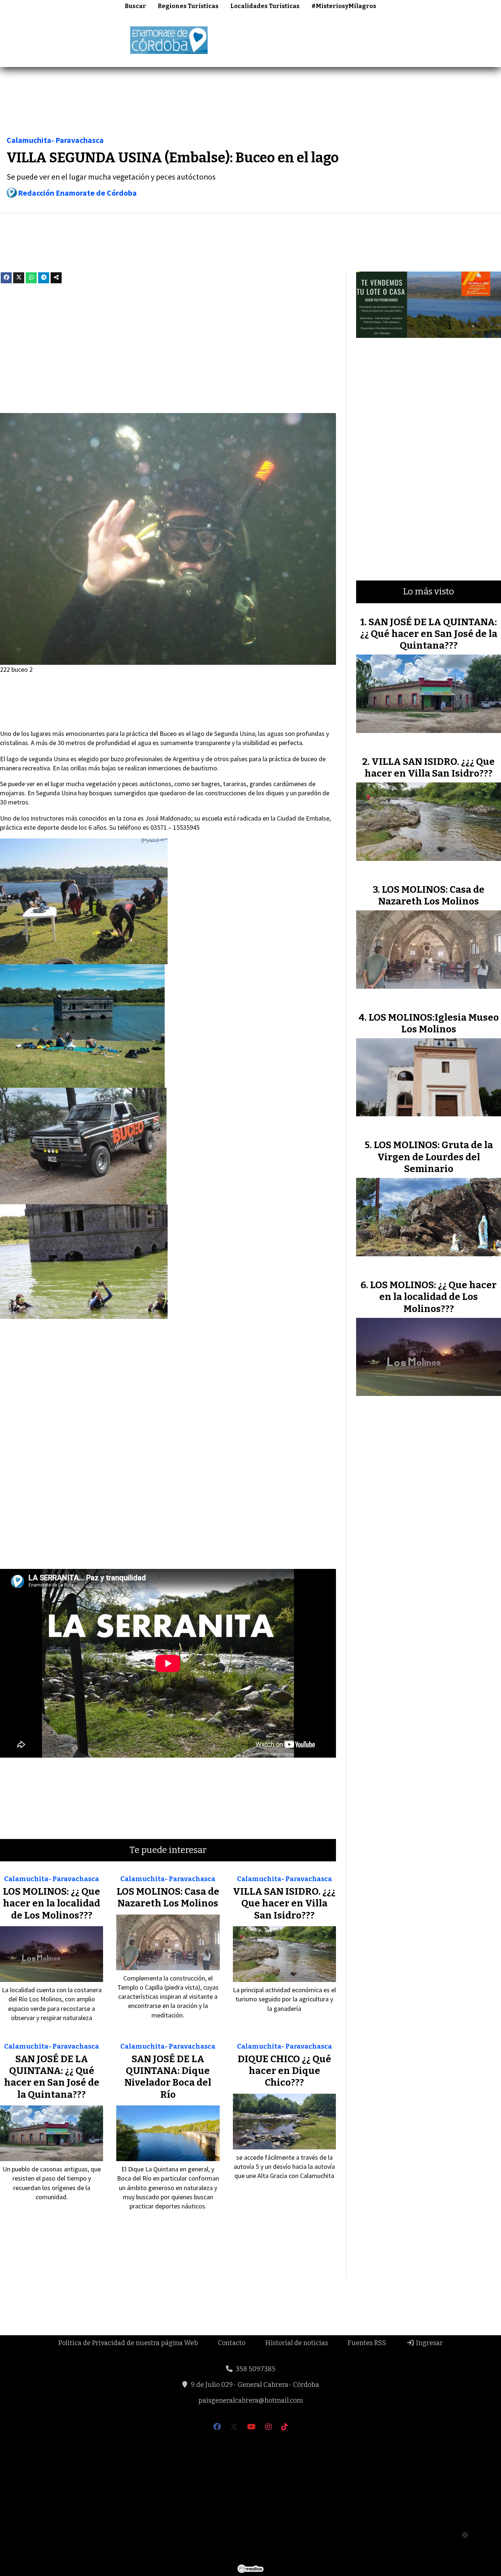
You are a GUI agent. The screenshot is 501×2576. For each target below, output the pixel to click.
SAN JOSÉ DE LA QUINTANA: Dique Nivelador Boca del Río (168, 2077)
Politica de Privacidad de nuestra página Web (128, 2343)
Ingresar (429, 2343)
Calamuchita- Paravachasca (55, 140)
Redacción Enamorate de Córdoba (77, 193)
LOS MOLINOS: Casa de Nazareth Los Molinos (168, 1897)
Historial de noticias (297, 2343)
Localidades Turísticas (265, 6)
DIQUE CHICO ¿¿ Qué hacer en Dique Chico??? (284, 2071)
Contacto (232, 2343)
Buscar (135, 6)
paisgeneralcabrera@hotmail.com (251, 2400)
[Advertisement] (367, 39)
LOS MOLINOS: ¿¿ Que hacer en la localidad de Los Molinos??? (52, 1904)
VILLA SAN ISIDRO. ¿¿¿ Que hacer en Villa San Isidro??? (284, 1904)
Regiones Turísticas (188, 6)
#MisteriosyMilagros (344, 6)
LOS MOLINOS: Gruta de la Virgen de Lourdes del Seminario (433, 1157)
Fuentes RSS (367, 2343)
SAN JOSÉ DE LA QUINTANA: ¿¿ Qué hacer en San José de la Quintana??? (52, 2077)
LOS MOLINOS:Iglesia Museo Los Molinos (434, 1023)
